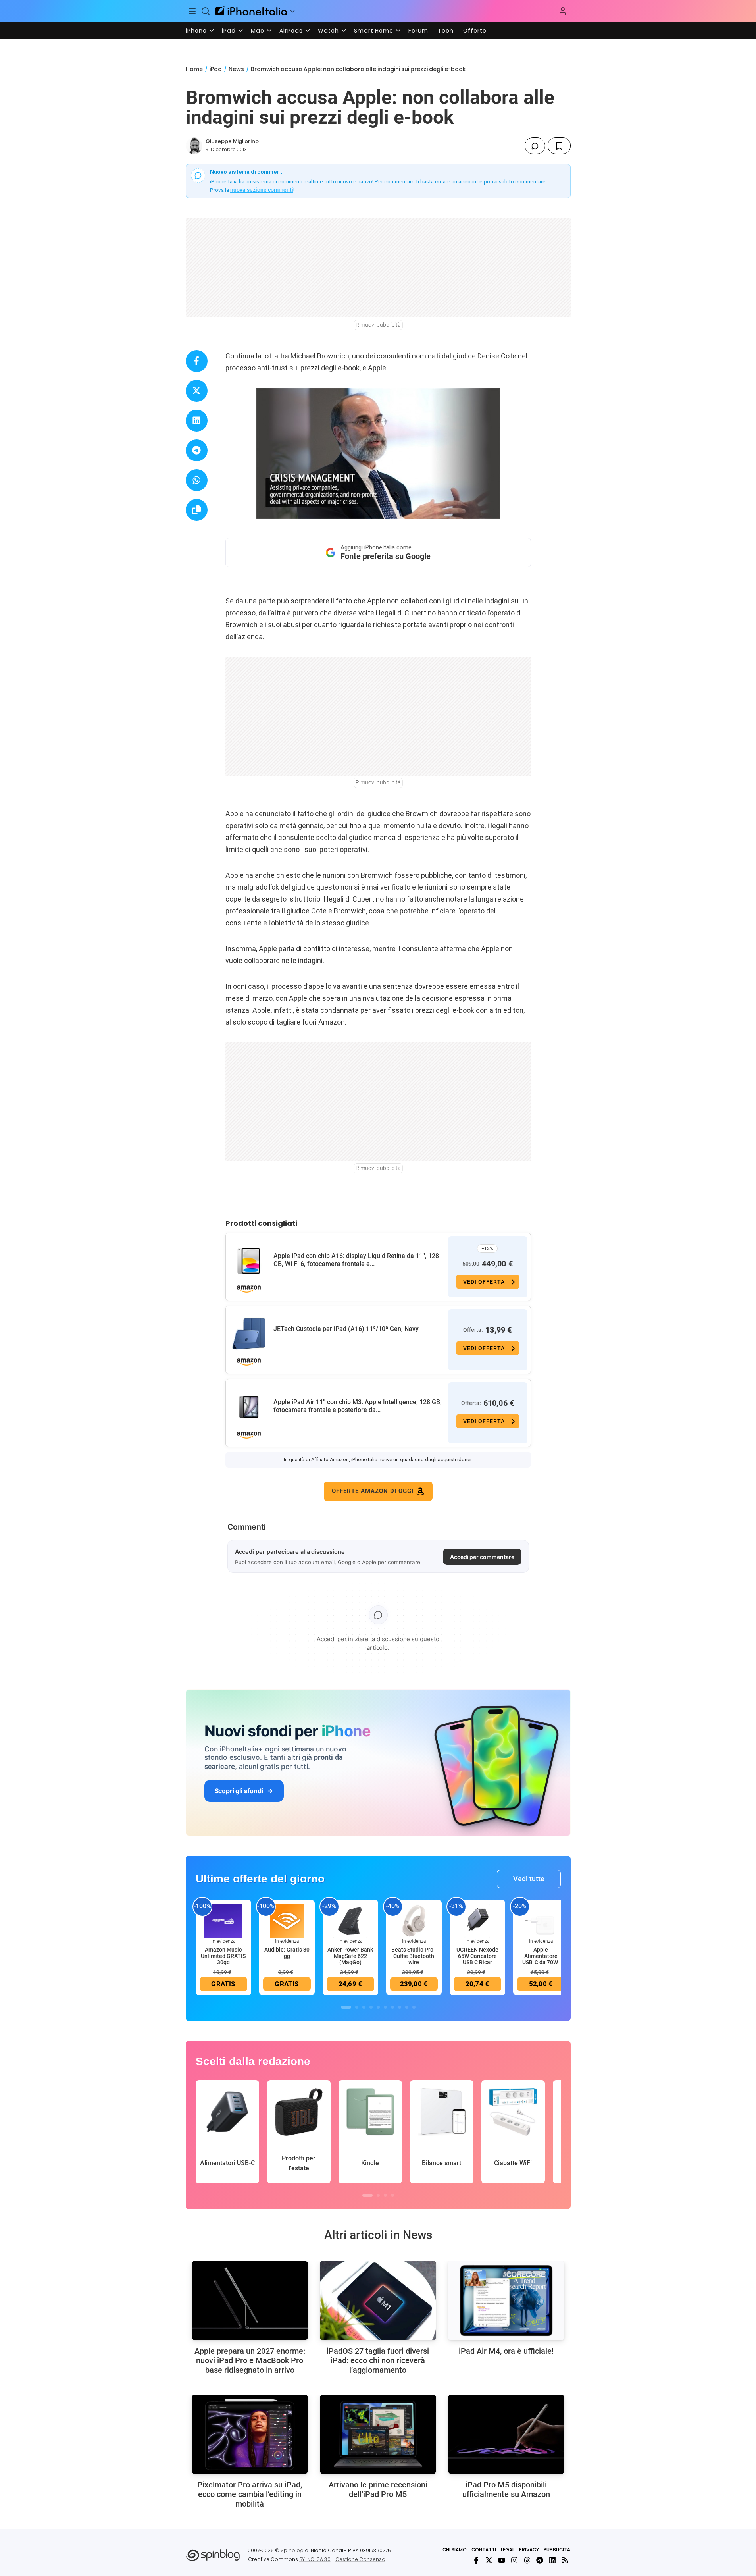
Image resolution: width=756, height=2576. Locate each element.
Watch (328, 31)
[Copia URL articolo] (197, 510)
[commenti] (535, 146)
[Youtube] (502, 2560)
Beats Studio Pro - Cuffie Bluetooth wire (414, 1956)
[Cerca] (206, 11)
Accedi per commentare (482, 1557)
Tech (446, 31)
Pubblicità (557, 2550)
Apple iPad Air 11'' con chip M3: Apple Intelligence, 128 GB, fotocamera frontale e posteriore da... (358, 1406)
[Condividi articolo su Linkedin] (197, 421)
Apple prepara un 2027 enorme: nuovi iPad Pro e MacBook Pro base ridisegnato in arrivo (250, 2360)
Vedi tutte (529, 1879)
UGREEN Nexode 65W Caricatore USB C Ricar (477, 1956)
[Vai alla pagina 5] (378, 2007)
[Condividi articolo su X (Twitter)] (197, 391)
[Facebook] (476, 2560)
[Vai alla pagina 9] (407, 2007)
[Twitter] (489, 2560)
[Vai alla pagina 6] (385, 2007)
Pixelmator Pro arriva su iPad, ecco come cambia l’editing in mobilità (250, 2494)
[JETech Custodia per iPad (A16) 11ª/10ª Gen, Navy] (249, 1334)
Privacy (529, 2550)
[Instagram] (514, 2560)
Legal (508, 2550)
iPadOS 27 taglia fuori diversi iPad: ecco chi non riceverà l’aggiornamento (378, 2360)
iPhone (196, 31)
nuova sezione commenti (262, 190)
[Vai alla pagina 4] (371, 2007)
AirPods (291, 31)
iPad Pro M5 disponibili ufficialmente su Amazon (506, 2489)
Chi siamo (455, 2550)
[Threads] (527, 2560)
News (236, 69)
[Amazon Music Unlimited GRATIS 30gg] (223, 1920)
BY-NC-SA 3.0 (315, 2559)
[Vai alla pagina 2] (357, 2007)
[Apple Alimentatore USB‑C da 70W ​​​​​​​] (541, 1920)
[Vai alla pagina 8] (400, 2007)
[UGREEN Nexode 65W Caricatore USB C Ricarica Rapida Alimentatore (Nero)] (477, 1920)
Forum (418, 31)
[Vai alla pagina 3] (364, 2007)
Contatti (484, 2550)
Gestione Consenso (360, 2559)
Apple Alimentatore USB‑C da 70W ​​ (541, 1956)
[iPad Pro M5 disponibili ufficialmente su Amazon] (506, 2434)
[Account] (563, 11)
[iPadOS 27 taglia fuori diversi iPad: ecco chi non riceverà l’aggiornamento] (378, 2300)
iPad (229, 31)
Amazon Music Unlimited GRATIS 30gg (223, 1956)
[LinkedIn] (552, 2560)
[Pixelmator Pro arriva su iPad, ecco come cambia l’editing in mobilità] (250, 2434)
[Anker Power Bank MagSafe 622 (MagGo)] (350, 1920)
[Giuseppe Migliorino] (194, 146)
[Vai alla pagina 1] (346, 2007)
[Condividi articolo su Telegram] (197, 450)
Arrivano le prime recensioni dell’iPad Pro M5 (378, 2489)
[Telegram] (540, 2560)
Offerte (475, 31)
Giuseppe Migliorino (232, 141)
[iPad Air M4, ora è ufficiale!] (506, 2300)
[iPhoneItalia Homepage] (251, 11)
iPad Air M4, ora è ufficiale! (506, 2351)
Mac (258, 31)
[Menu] (192, 11)
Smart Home (374, 31)
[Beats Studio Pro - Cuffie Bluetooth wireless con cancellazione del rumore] (414, 1920)
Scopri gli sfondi (239, 1791)
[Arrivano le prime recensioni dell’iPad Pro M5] (378, 2434)
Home (194, 69)
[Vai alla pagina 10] (414, 2007)
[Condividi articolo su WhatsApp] (197, 480)
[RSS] (565, 2560)
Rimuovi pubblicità (378, 325)
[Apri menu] (292, 11)
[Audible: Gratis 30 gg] (287, 1920)
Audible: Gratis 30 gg (287, 1953)
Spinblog (292, 2550)
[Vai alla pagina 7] (392, 2007)
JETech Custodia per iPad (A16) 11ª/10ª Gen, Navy (346, 1329)
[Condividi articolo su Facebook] (197, 361)
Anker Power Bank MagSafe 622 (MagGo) (350, 1956)
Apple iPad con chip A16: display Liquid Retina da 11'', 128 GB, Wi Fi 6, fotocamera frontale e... (356, 1260)
